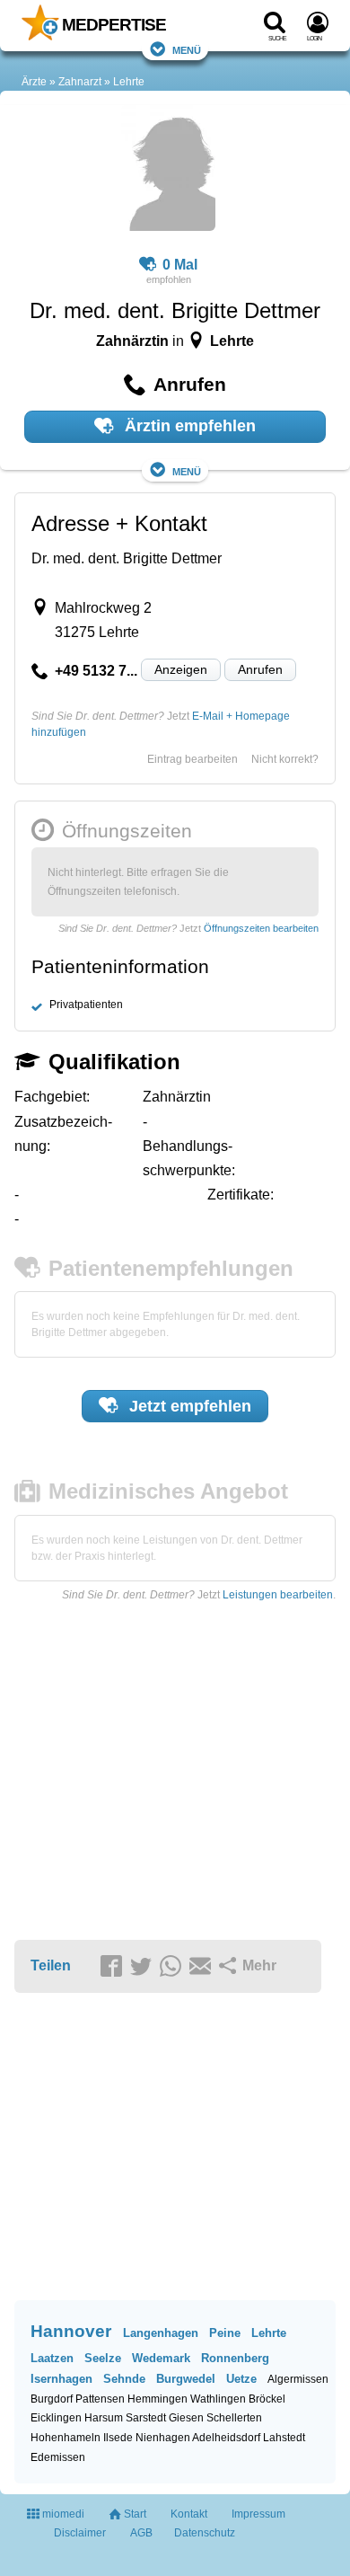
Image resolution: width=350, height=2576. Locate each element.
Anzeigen (181, 669)
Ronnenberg (235, 2358)
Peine (225, 2333)
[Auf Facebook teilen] (114, 1967)
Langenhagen (161, 2333)
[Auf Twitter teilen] (144, 1967)
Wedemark (161, 2358)
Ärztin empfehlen (188, 426)
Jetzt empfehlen (188, 1406)
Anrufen (260, 669)
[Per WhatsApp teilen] (173, 1967)
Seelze (103, 2358)
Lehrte (129, 82)
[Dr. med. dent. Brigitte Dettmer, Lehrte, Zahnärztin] (168, 171)
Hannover (71, 2331)
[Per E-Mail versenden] (203, 1967)
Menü (187, 49)
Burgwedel (186, 2379)
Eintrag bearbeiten (192, 759)
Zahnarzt (80, 82)
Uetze (241, 2379)
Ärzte (34, 82)
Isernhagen (61, 2379)
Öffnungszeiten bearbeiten (261, 928)
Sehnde (124, 2379)
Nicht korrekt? (285, 759)
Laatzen (52, 2358)
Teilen (51, 1965)
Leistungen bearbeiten (278, 1595)
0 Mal (180, 265)
